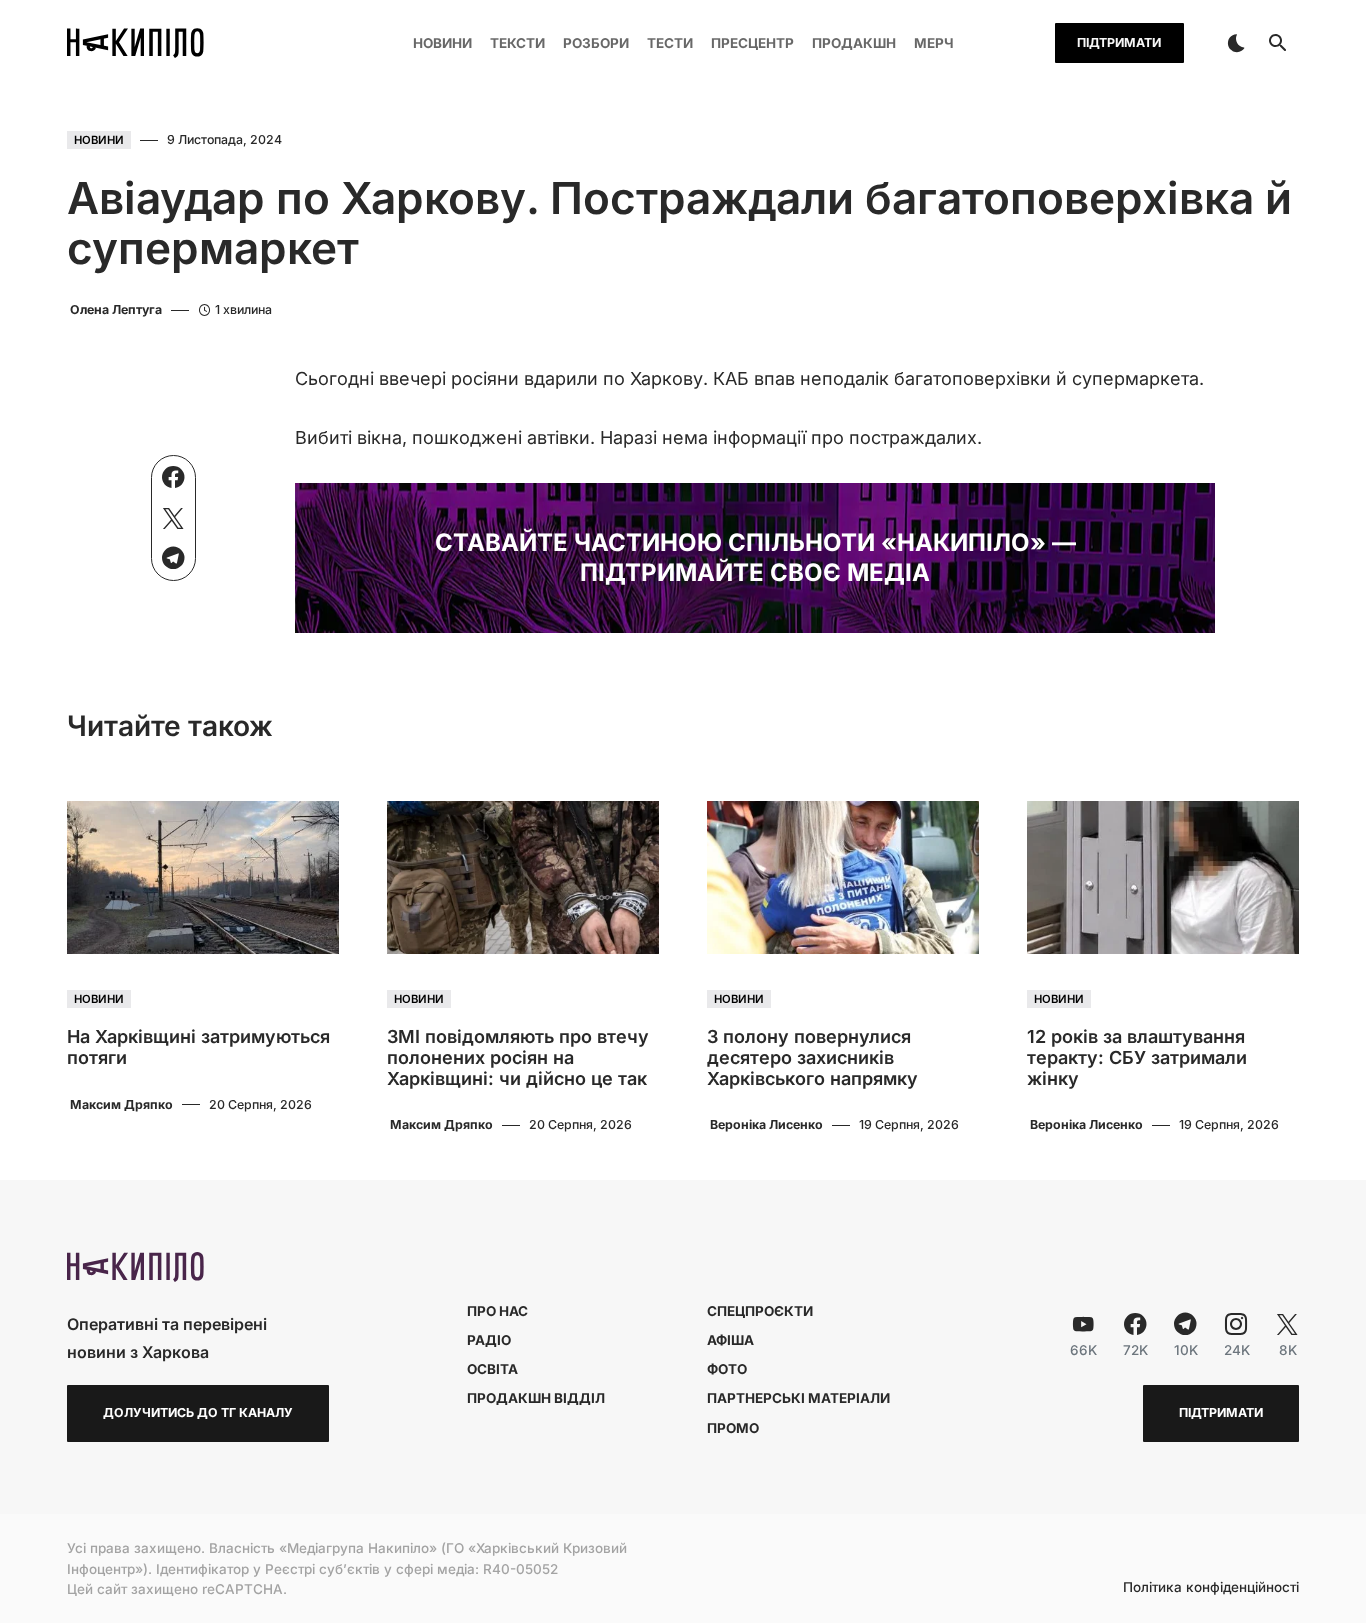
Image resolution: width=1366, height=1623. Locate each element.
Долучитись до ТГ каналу (198, 1412)
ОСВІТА (492, 1369)
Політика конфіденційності (1211, 1588)
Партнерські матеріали (798, 1398)
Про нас (497, 1311)
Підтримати (1119, 42)
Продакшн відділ (536, 1398)
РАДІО (489, 1340)
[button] (1236, 43)
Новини (99, 140)
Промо (733, 1428)
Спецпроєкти (760, 1311)
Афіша (730, 1340)
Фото (727, 1369)
